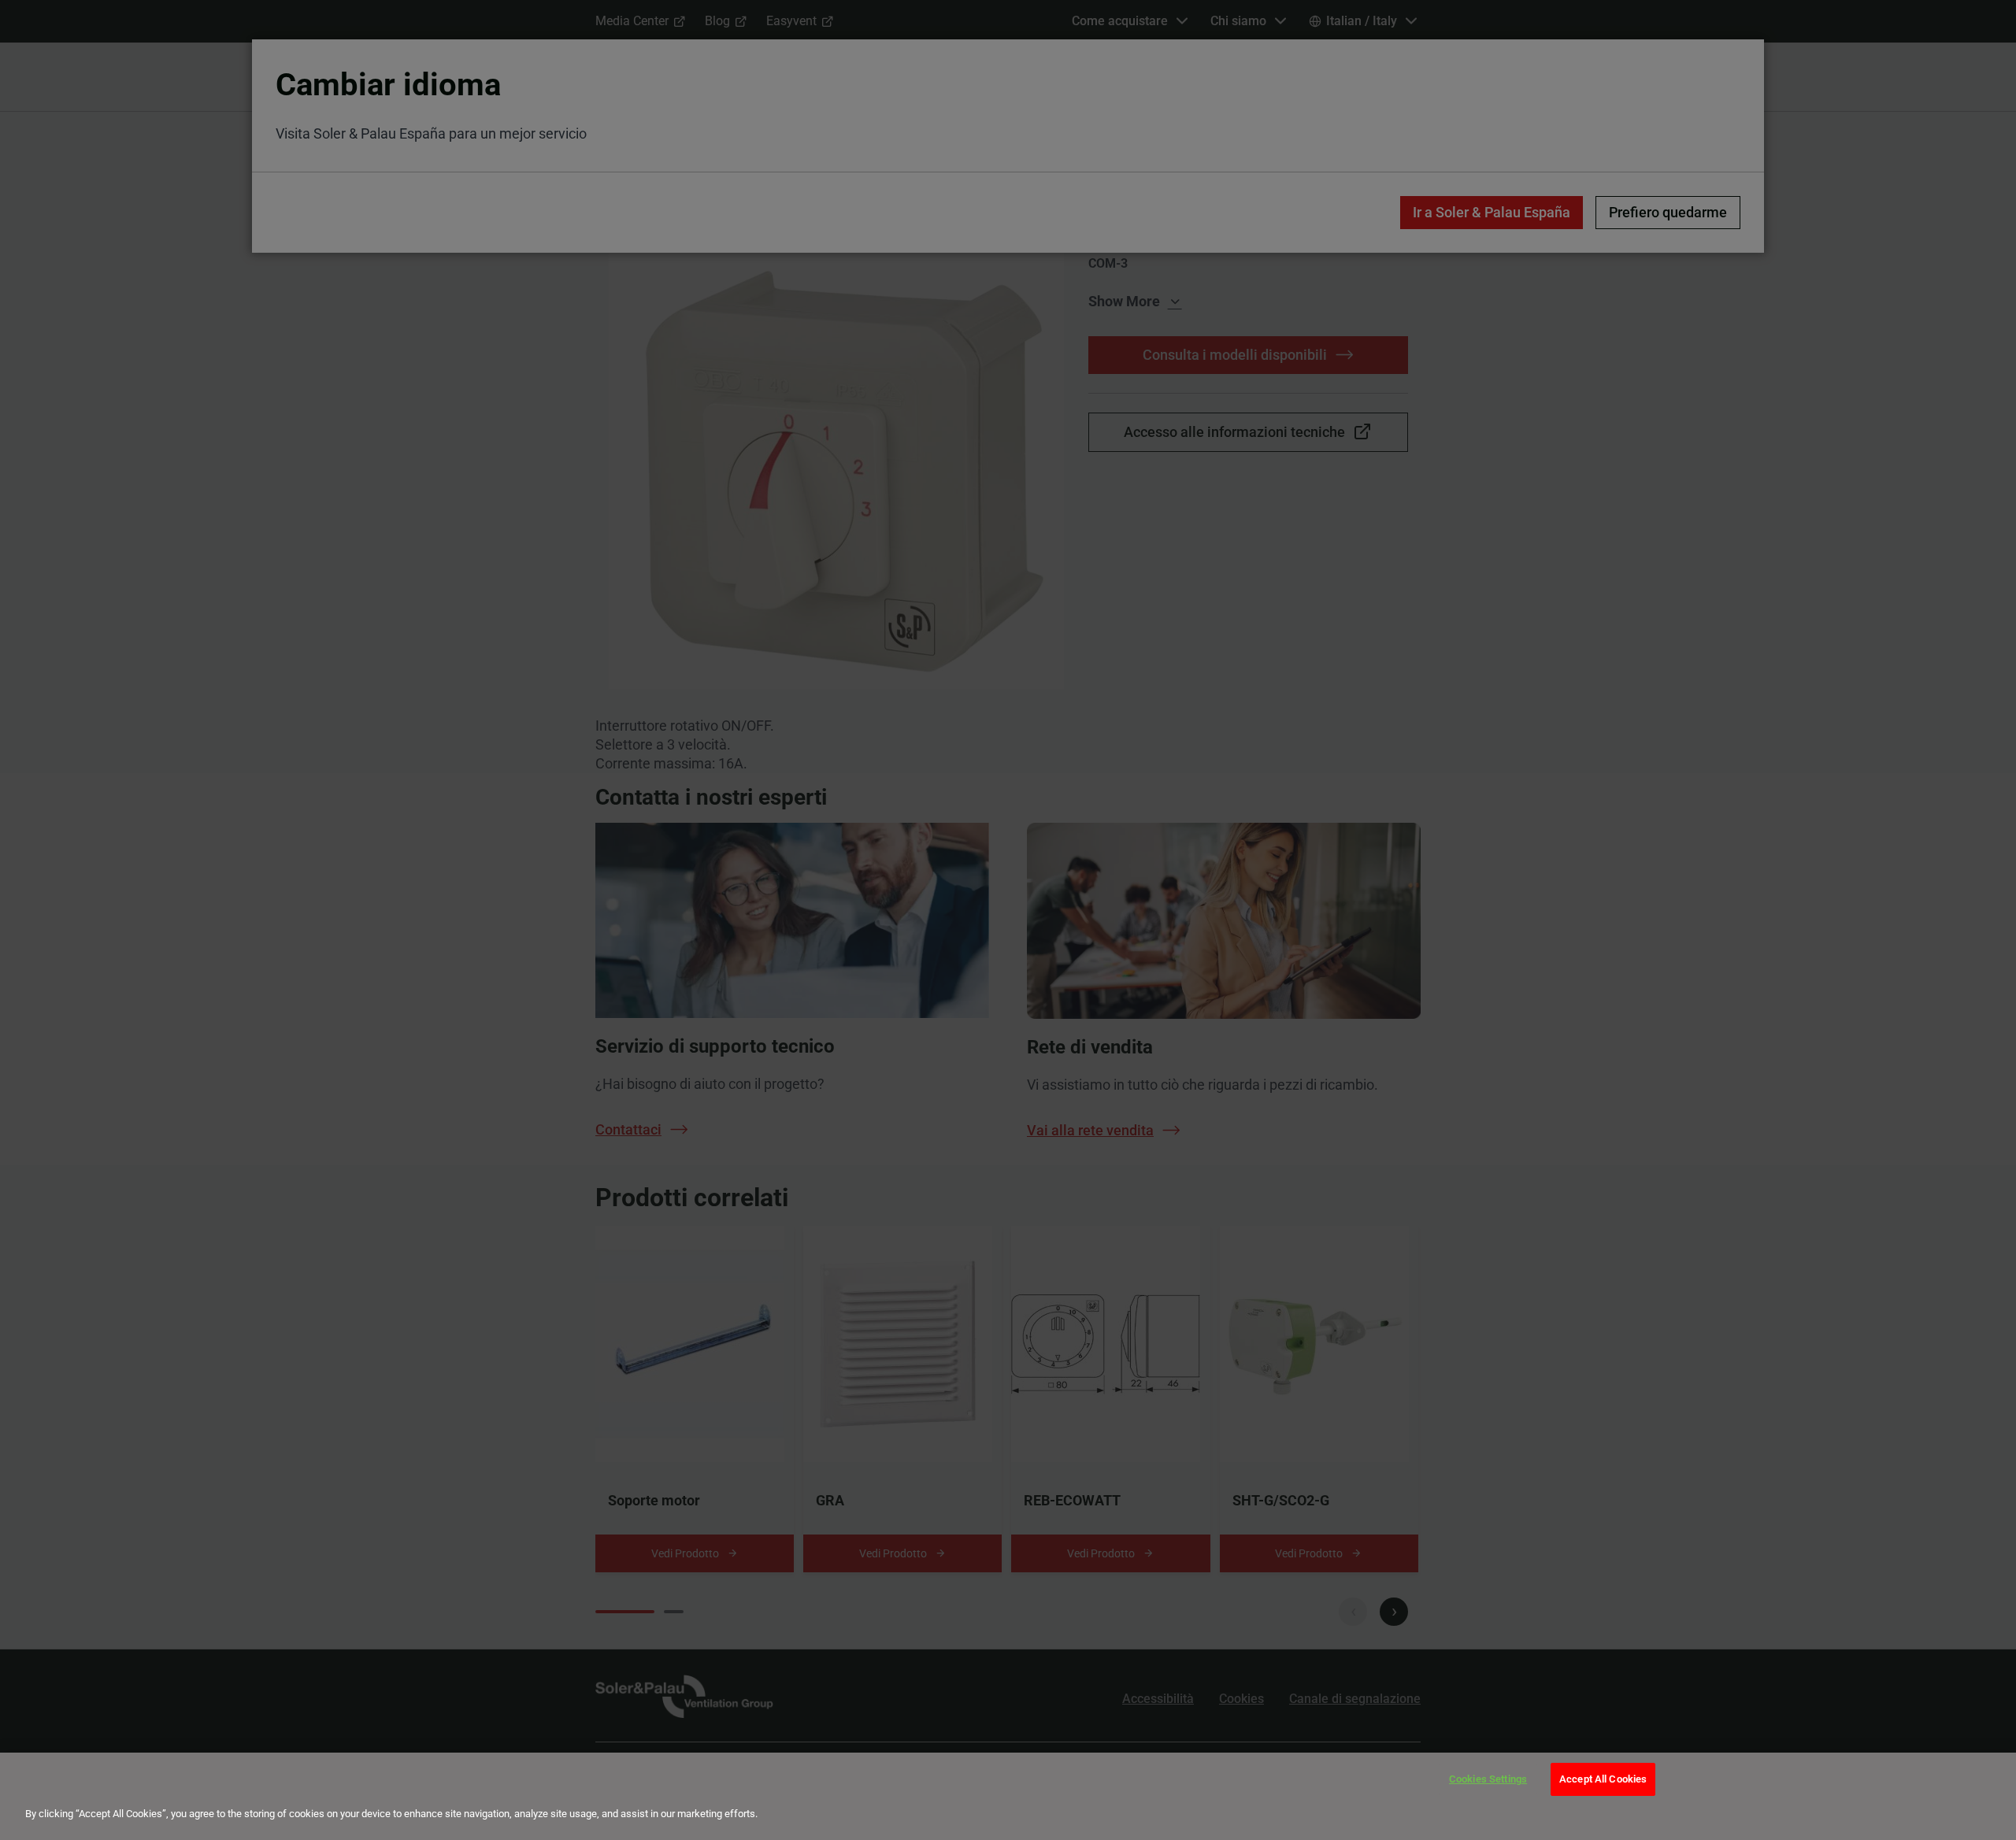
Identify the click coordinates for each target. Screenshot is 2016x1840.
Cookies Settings (1488, 1779)
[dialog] (1008, 1796)
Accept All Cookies (1603, 1779)
